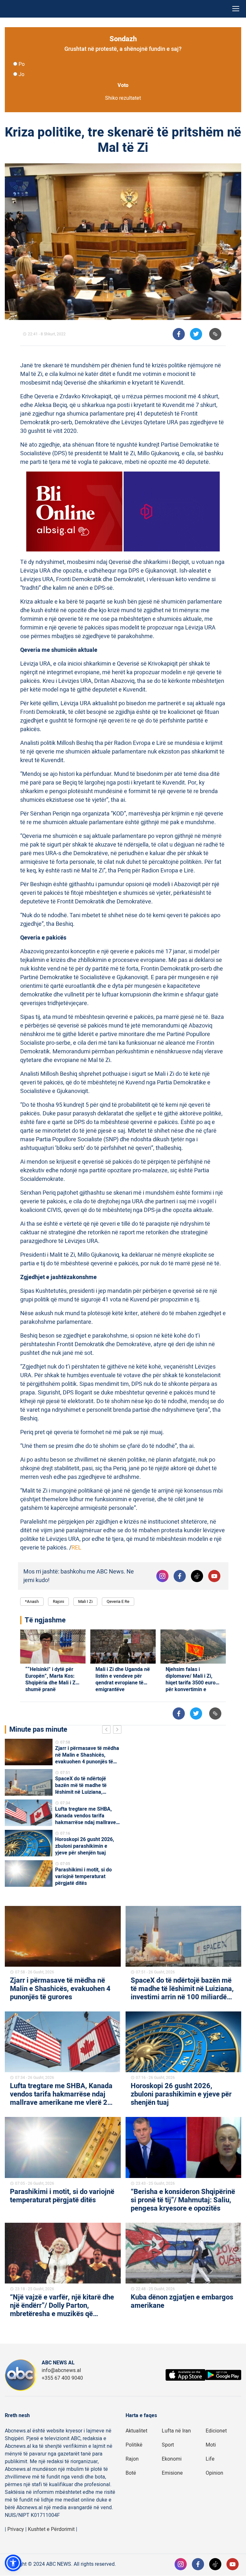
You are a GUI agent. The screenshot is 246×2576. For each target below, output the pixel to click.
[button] (13, 2563)
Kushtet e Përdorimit (51, 2529)
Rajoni (58, 1601)
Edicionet (216, 2431)
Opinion (214, 2473)
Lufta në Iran (176, 2431)
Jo (21, 74)
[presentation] (108, 1730)
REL (76, 1548)
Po (22, 64)
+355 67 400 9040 (62, 2378)
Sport (168, 2445)
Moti (211, 2445)
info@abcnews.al (61, 2370)
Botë (131, 2473)
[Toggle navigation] (236, 9)
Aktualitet (136, 2431)
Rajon (132, 2459)
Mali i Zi (85, 1601)
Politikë (134, 2445)
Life (210, 2459)
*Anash (32, 1601)
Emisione (172, 2473)
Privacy (16, 2529)
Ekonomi (172, 2459)
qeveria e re (118, 1601)
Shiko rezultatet (123, 98)
